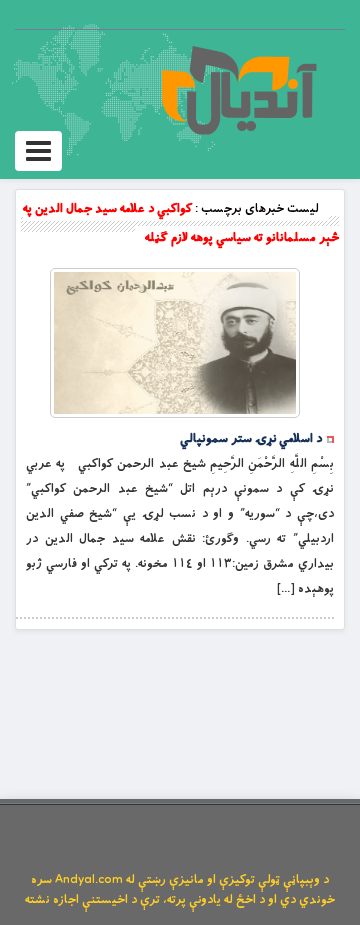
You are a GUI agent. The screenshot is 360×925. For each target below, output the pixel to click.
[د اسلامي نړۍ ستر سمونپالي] (175, 343)
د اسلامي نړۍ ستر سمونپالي (251, 439)
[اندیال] (238, 90)
